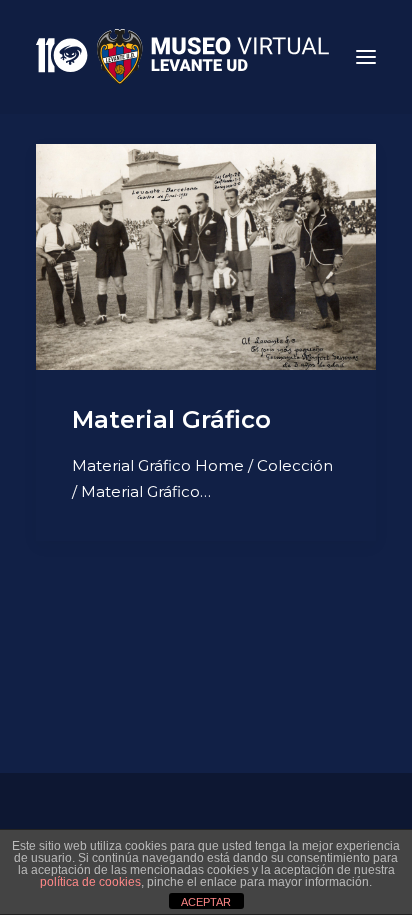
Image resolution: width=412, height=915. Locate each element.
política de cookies (90, 882)
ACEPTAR (206, 902)
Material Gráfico (171, 419)
